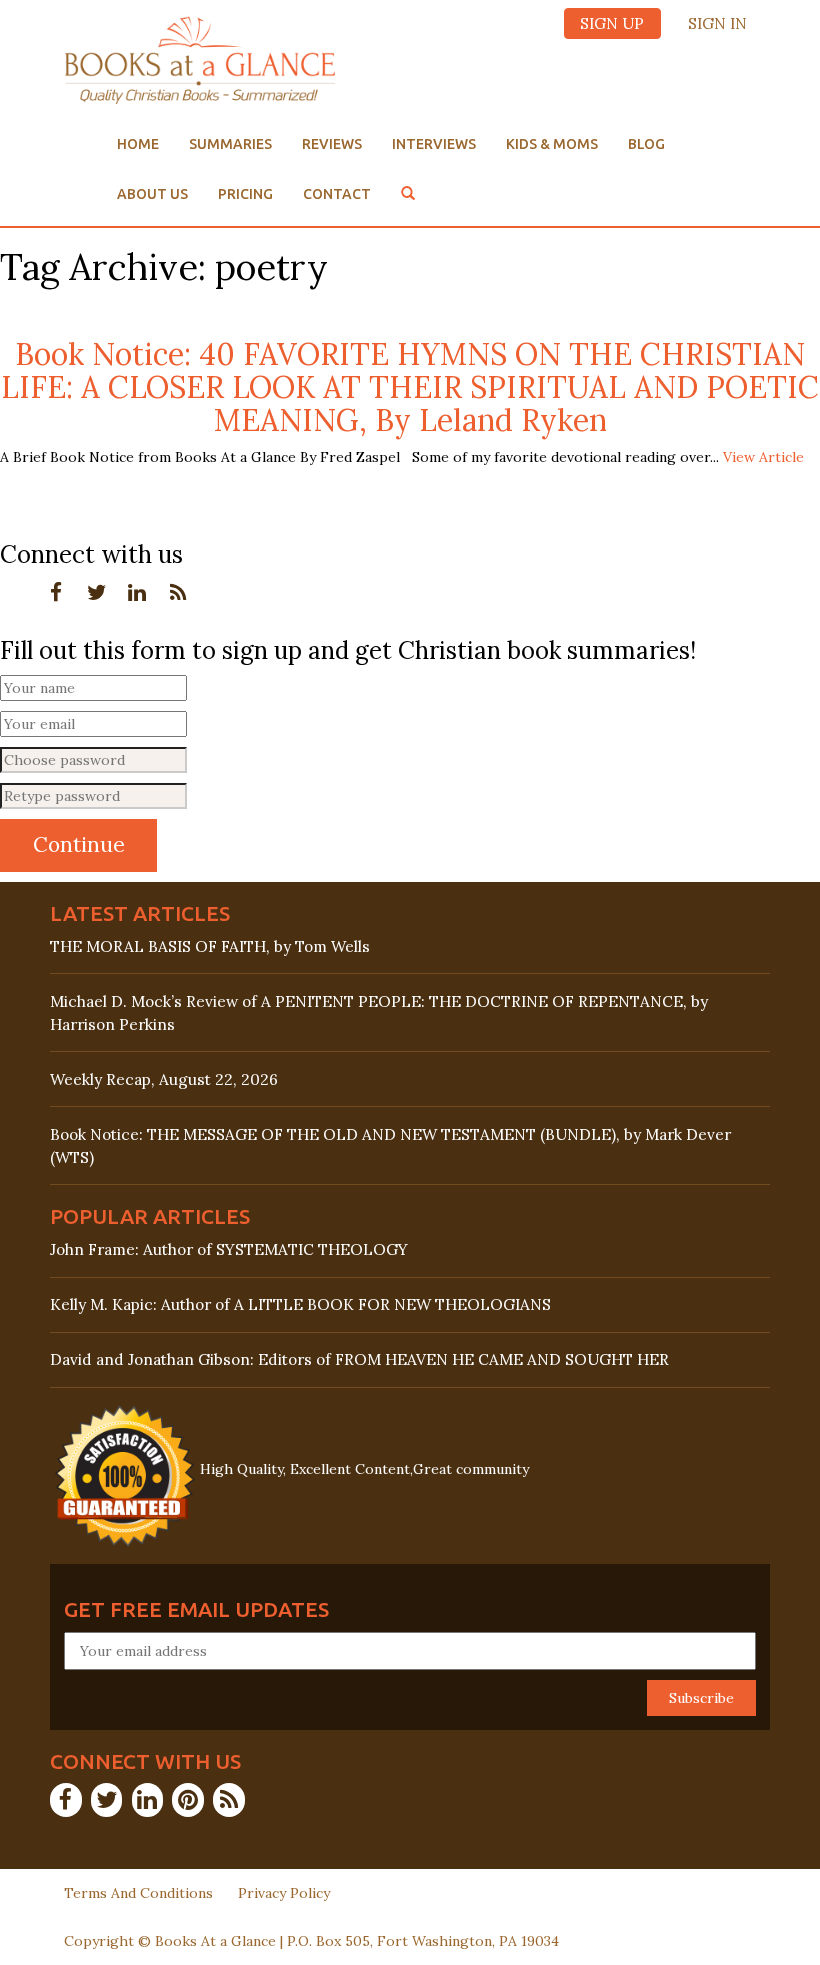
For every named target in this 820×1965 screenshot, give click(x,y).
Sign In (717, 23)
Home (138, 144)
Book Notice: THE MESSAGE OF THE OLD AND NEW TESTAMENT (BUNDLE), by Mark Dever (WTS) (390, 1146)
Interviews (434, 144)
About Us (152, 194)
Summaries (230, 144)
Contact (337, 194)
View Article (763, 457)
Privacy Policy (284, 1893)
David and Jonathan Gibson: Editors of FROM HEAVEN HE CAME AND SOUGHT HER (359, 1359)
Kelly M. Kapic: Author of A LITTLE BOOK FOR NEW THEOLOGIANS (300, 1304)
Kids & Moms (552, 144)
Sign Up (612, 23)
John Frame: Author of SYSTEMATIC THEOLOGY (229, 1249)
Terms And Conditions (138, 1893)
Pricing (245, 194)
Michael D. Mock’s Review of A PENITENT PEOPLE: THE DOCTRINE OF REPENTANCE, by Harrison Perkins (379, 1013)
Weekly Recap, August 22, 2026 (164, 1079)
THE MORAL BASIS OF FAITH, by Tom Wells (210, 946)
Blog (646, 144)
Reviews (332, 144)
